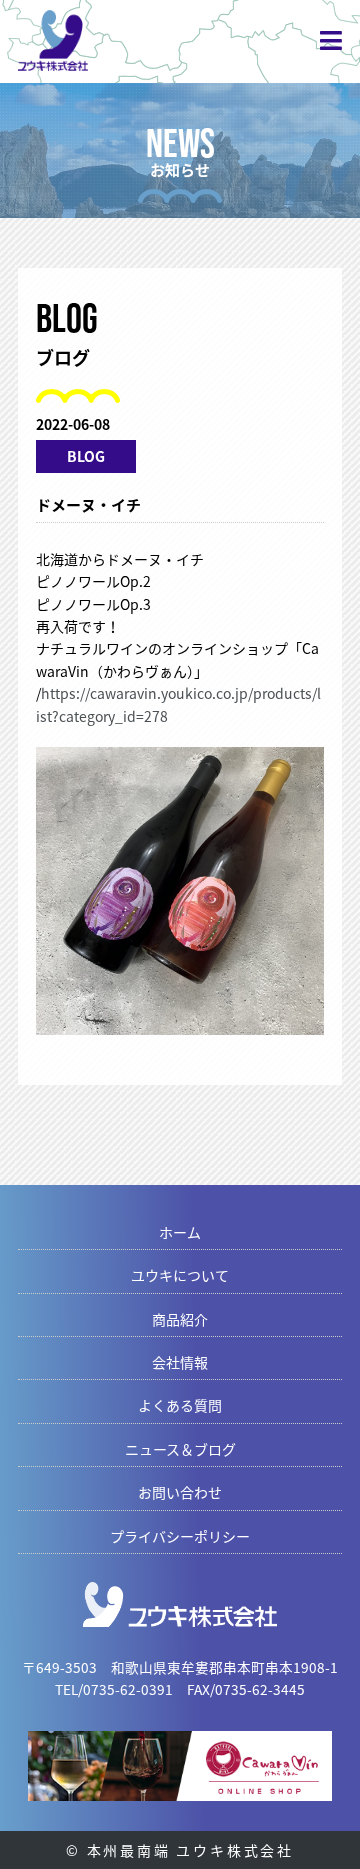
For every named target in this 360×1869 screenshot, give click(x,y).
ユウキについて (180, 1275)
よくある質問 (180, 1405)
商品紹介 (180, 1319)
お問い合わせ (180, 1492)
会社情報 (180, 1362)
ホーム (180, 1232)
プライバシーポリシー (180, 1536)
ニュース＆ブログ (180, 1449)
